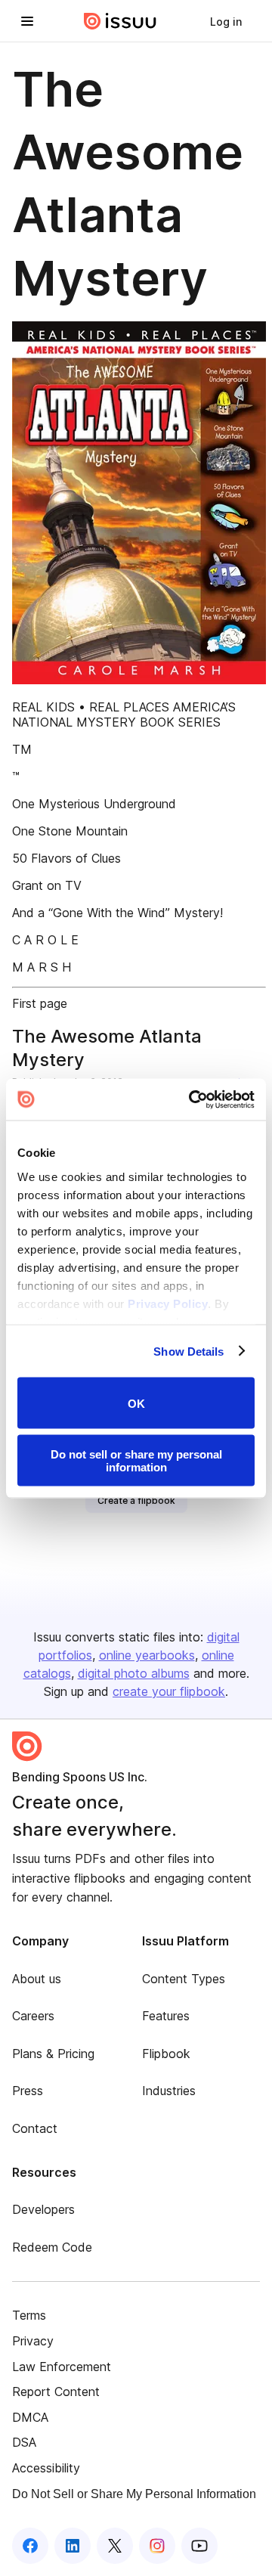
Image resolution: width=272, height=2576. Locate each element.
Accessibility (46, 2468)
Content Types (184, 1979)
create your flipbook (169, 1691)
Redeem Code (52, 2247)
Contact (35, 2128)
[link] (226, 21)
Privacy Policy (168, 1303)
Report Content (56, 2392)
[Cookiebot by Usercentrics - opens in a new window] (192, 1099)
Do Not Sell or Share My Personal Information (134, 2494)
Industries (169, 2091)
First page (40, 1003)
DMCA (30, 2417)
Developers (43, 2209)
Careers (33, 2016)
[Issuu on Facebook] (30, 2546)
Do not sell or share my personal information (136, 1460)
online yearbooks (147, 1655)
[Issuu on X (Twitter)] (115, 2546)
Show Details (189, 1351)
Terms (29, 2315)
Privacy (33, 2341)
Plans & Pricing (53, 2054)
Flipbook (166, 2054)
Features (166, 2016)
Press (28, 2091)
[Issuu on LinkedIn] (73, 2546)
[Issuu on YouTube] (199, 2546)
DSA (24, 2442)
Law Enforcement (62, 2367)
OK (136, 1403)
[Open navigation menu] (27, 21)
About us (37, 1979)
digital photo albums (134, 1673)
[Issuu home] (120, 21)
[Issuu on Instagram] (157, 2546)
